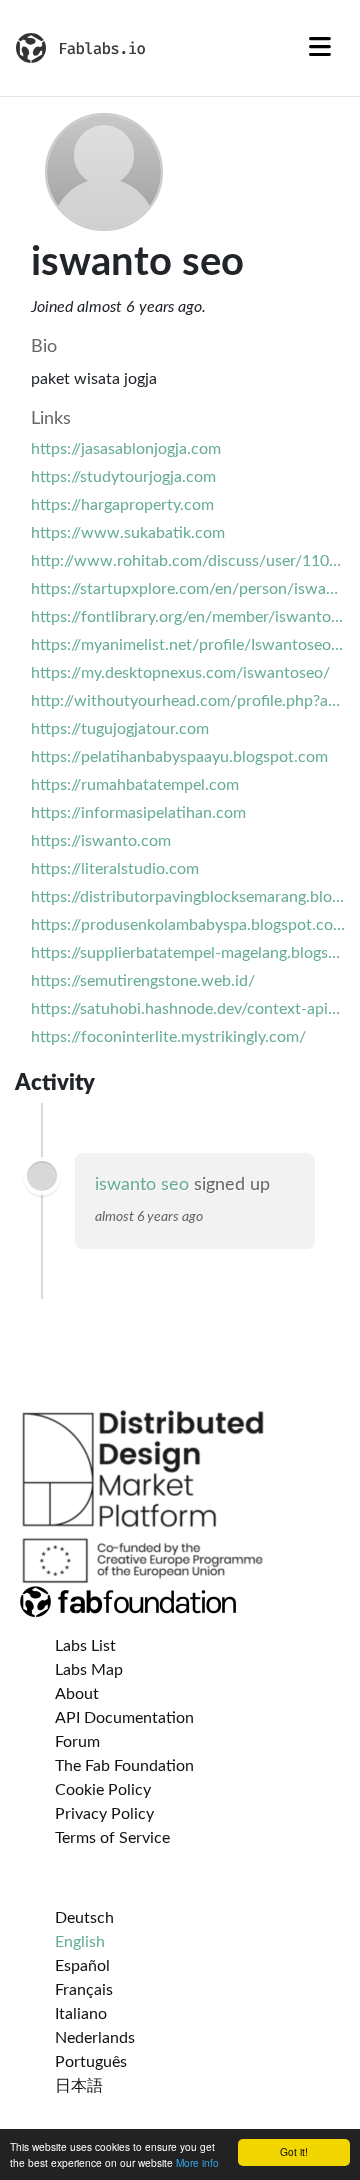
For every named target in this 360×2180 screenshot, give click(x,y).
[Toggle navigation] (320, 48)
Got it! (294, 2151)
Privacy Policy (104, 1814)
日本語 (79, 2086)
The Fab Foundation (124, 1766)
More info (197, 2162)
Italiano (81, 2014)
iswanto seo (142, 1185)
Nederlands (95, 2038)
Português (91, 2062)
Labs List (85, 1646)
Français (84, 1990)
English (80, 1942)
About (77, 1694)
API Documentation (124, 1718)
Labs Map (89, 1670)
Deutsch (84, 1918)
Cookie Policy (103, 1790)
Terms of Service (112, 1838)
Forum (77, 1742)
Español (82, 1966)
